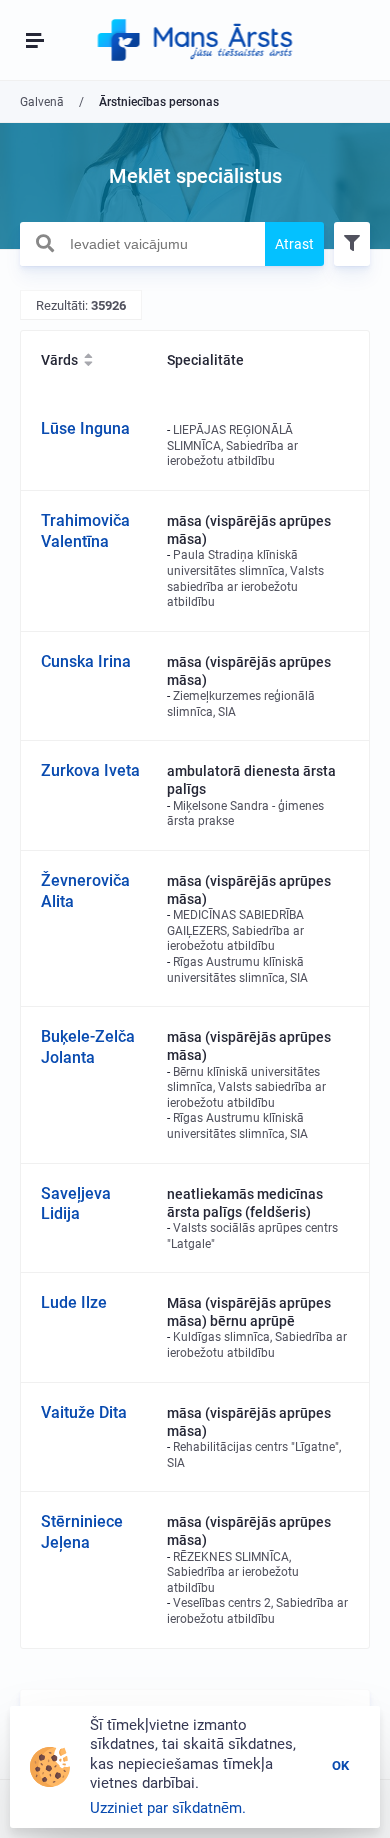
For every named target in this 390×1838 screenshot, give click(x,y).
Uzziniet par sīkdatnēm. (168, 1808)
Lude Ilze (74, 1302)
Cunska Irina (86, 661)
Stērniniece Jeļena (82, 1532)
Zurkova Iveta (90, 770)
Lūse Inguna (85, 428)
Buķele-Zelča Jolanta (88, 1047)
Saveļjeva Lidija (76, 1204)
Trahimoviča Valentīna (85, 531)
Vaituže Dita (84, 1412)
